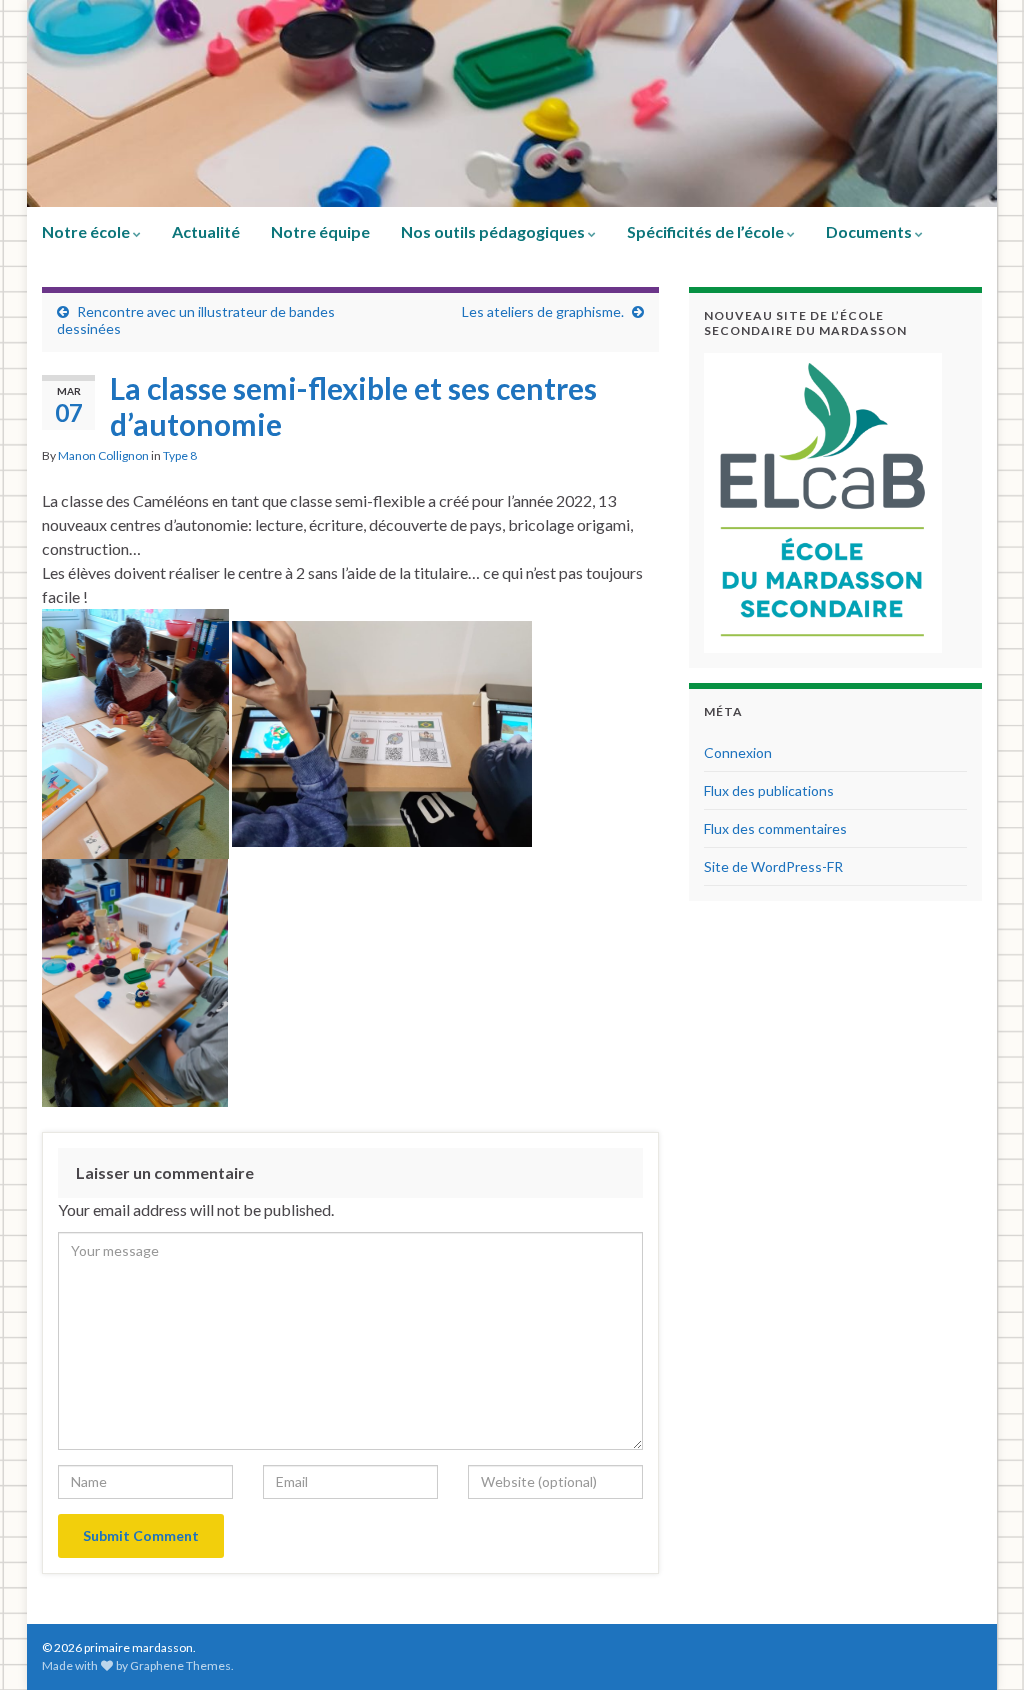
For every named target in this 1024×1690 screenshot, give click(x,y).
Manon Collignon (103, 455)
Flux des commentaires (775, 828)
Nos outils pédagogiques (494, 231)
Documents (870, 231)
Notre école (87, 231)
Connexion (738, 752)
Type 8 (180, 455)
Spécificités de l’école (707, 231)
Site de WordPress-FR (773, 866)
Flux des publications (769, 790)
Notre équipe (320, 231)
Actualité (206, 231)
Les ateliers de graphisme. (543, 311)
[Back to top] (979, 1645)
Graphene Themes (180, 1665)
